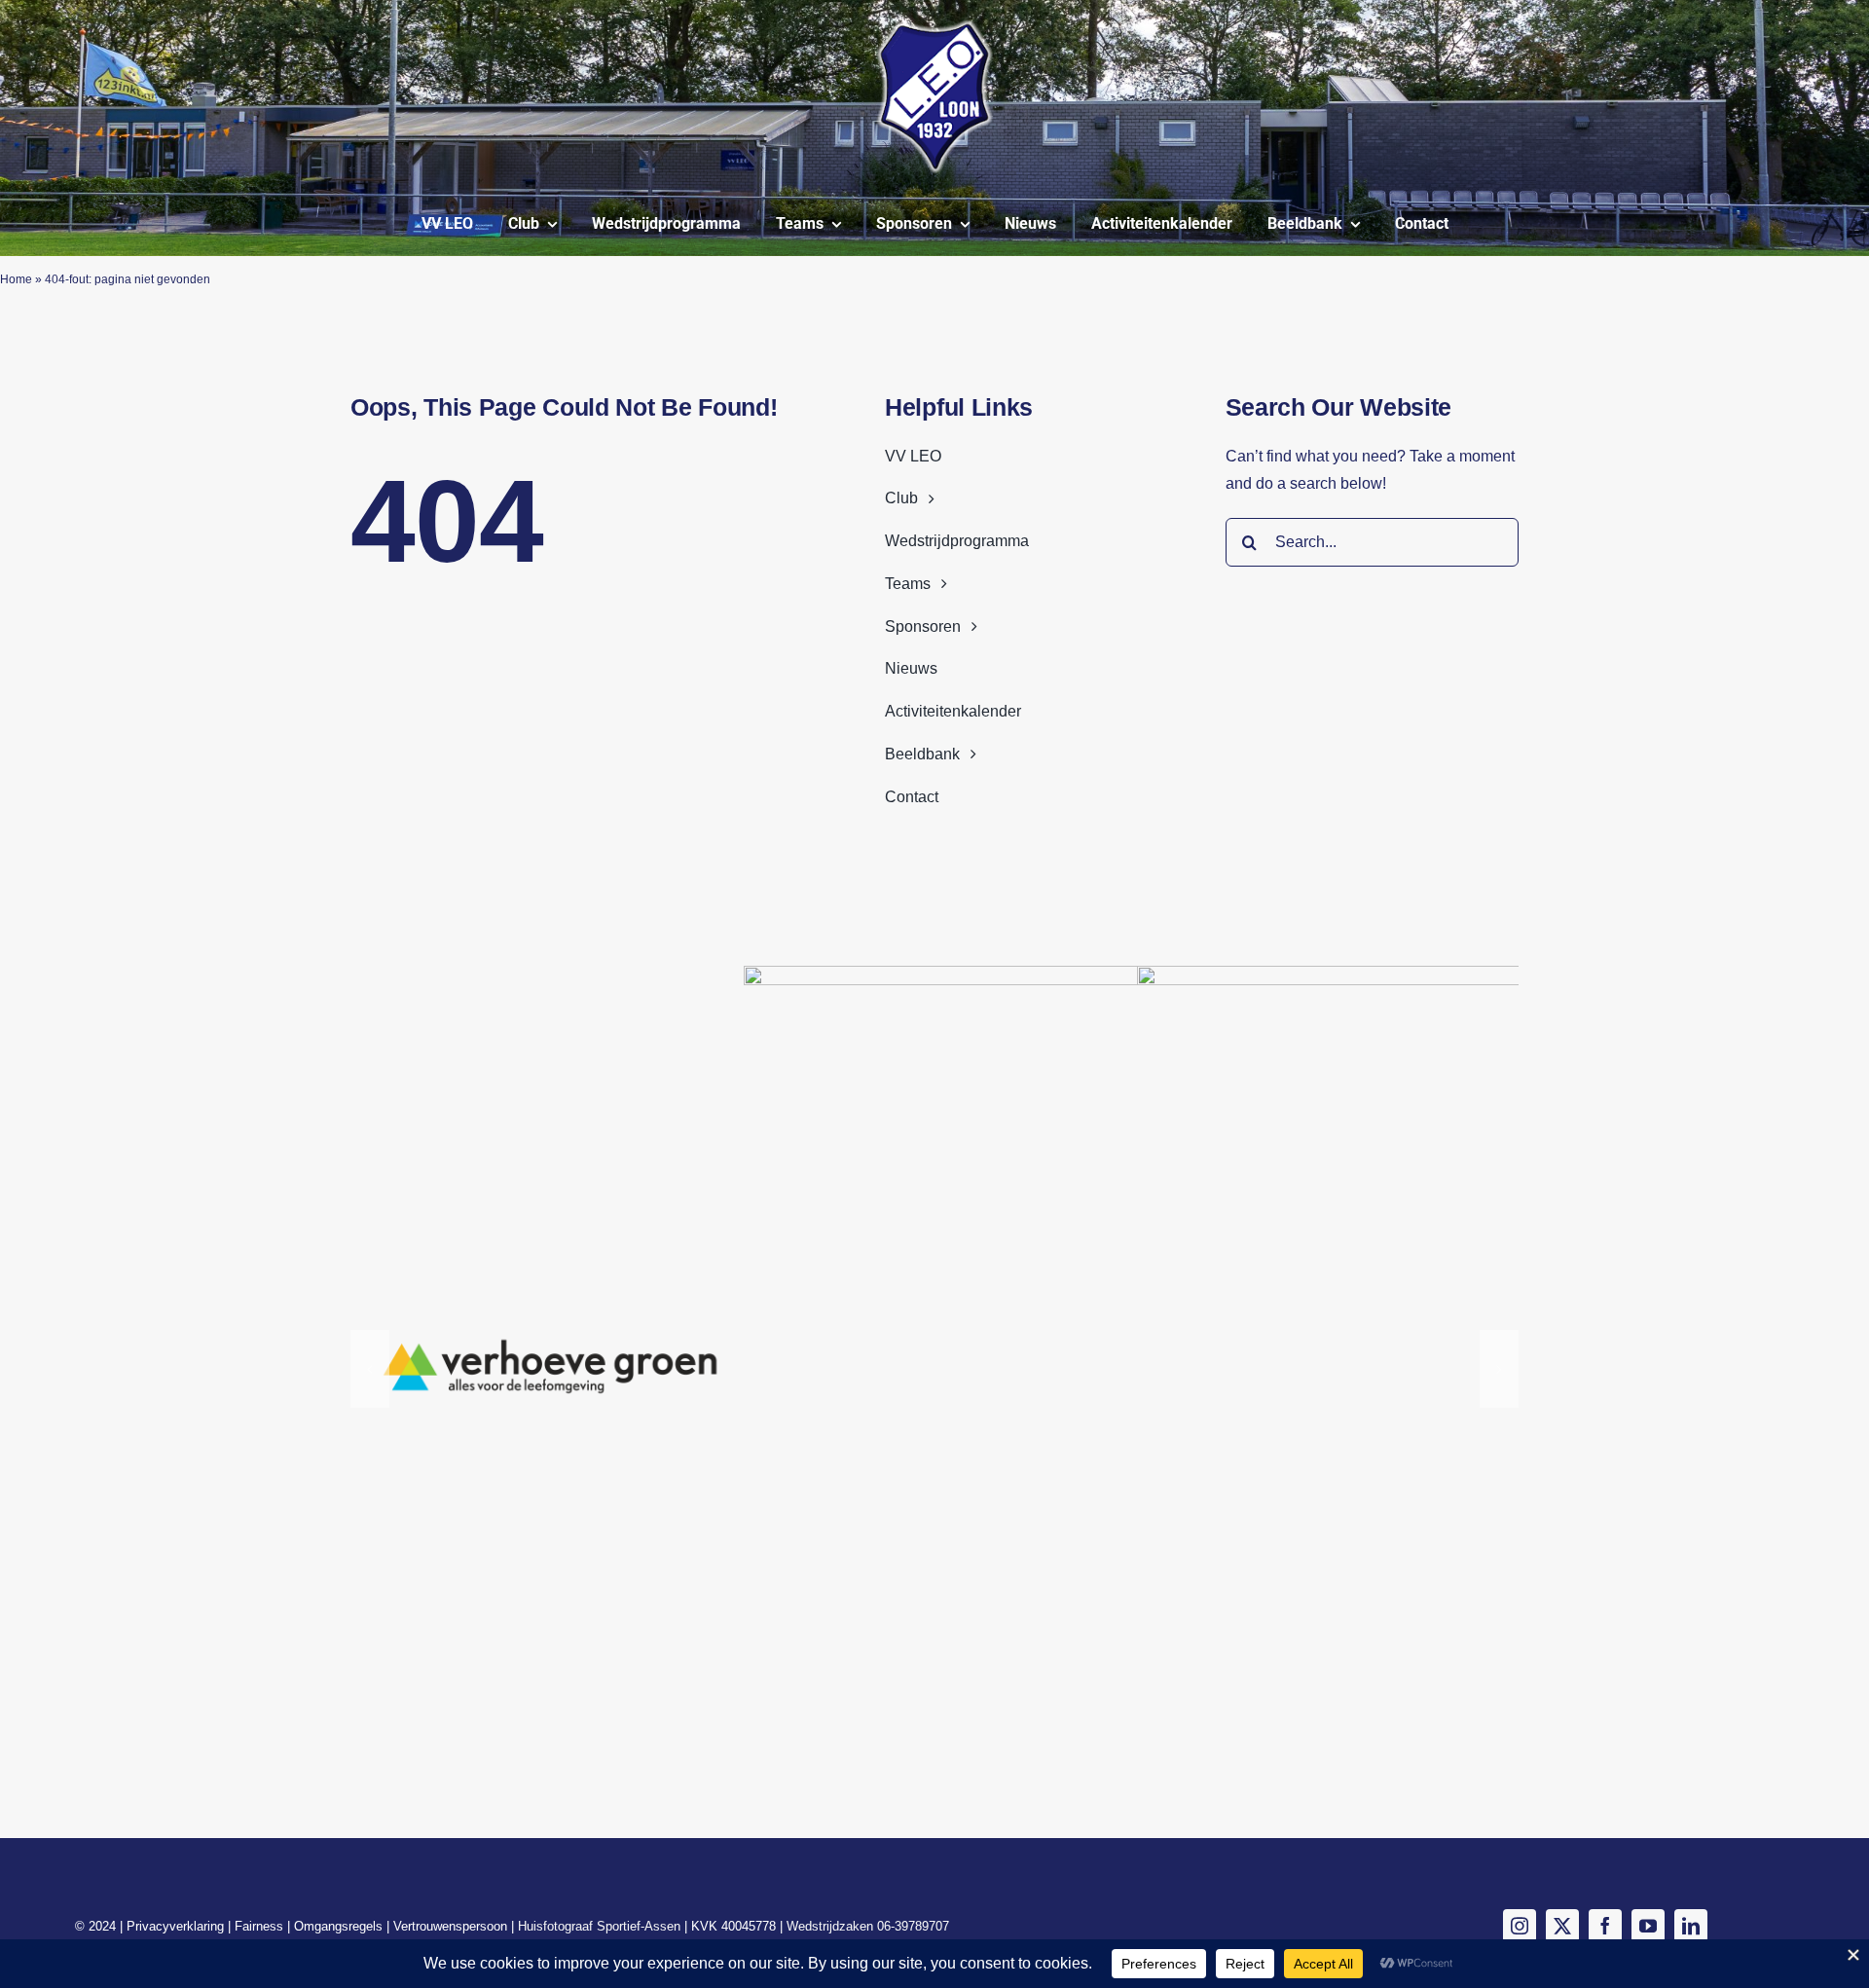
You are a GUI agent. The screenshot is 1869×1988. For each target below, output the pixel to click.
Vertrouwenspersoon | (456, 1926)
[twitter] (1562, 1926)
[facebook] (1605, 1926)
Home (16, 279)
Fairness (261, 1926)
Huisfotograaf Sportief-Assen (599, 1926)
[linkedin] (1691, 1926)
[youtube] (1648, 1926)
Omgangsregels (340, 1926)
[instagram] (1520, 1926)
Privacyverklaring (177, 1926)
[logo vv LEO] (934, 27)
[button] (370, 1369)
